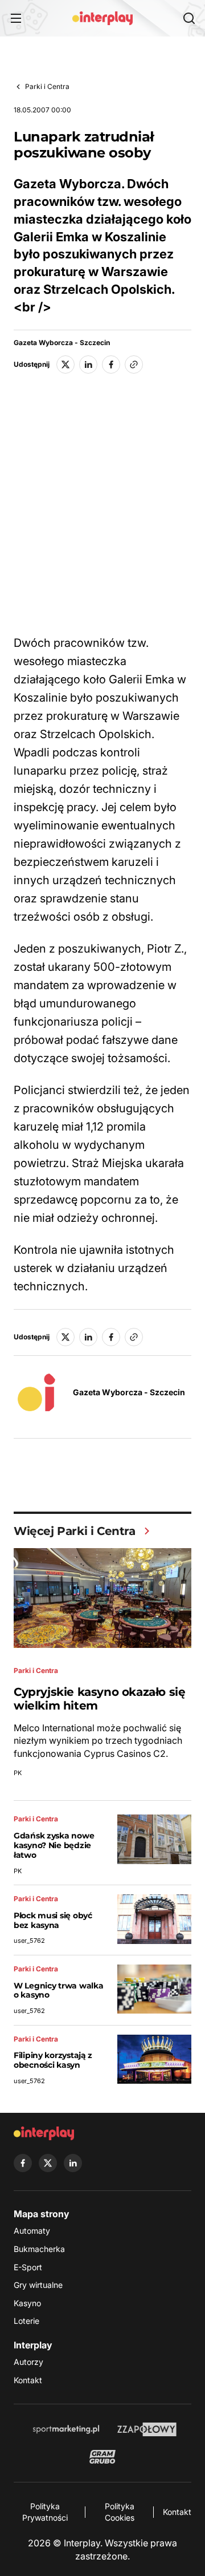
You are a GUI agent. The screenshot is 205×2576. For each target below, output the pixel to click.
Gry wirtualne (38, 2285)
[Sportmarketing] (66, 2429)
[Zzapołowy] (147, 2429)
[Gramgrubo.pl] (102, 2457)
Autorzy (28, 2362)
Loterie (26, 2321)
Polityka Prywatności (45, 2512)
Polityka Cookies (120, 2512)
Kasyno (27, 2303)
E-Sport (28, 2267)
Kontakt (28, 2380)
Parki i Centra (47, 86)
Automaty (32, 2231)
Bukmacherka (39, 2249)
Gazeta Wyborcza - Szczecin (62, 343)
